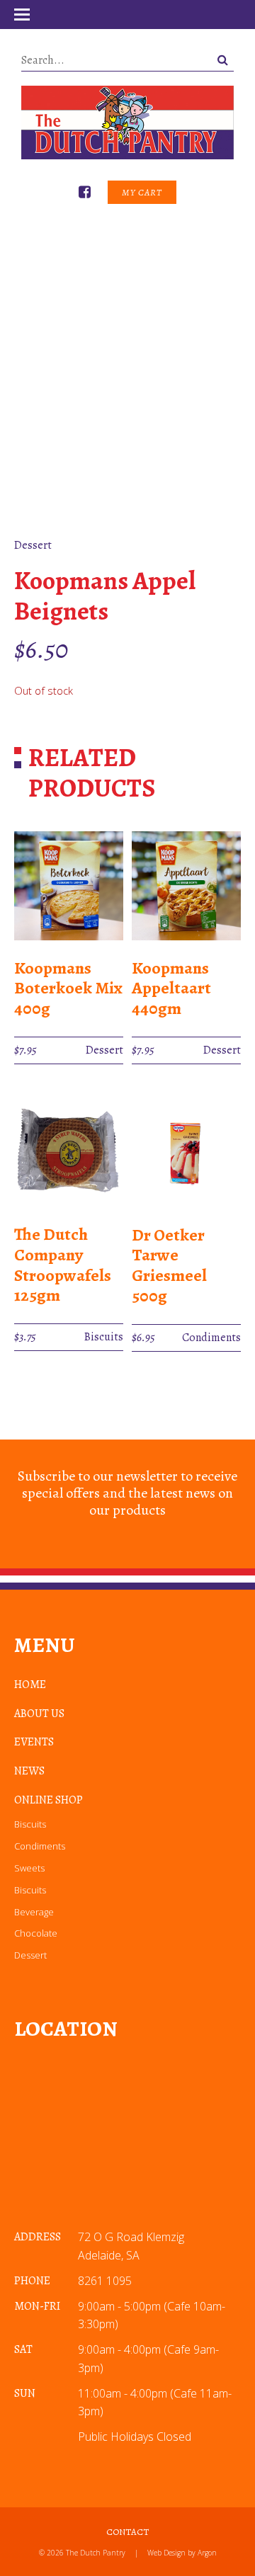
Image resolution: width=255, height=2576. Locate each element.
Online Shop (49, 1800)
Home (30, 1685)
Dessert (30, 1955)
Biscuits (30, 1824)
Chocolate (36, 1933)
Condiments (40, 1846)
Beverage (34, 1912)
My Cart (142, 192)
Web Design (166, 2553)
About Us (39, 1714)
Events (34, 1742)
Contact (127, 2532)
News (29, 1771)
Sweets (29, 1868)
